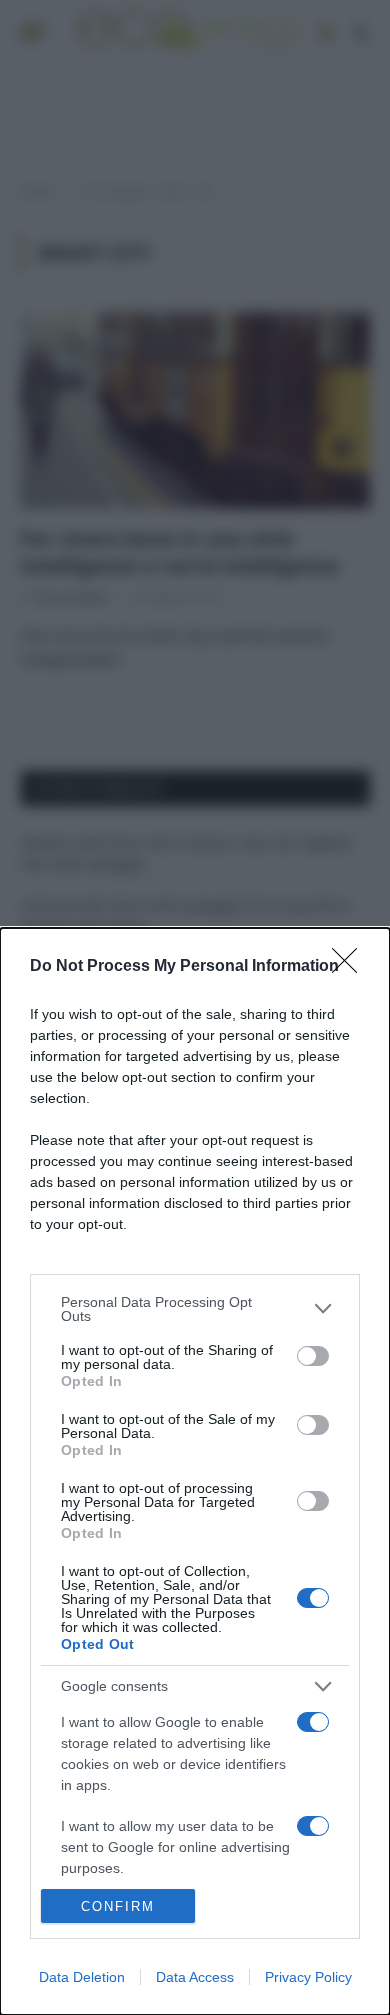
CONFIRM (118, 1906)
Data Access (195, 1977)
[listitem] (195, 1309)
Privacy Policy (308, 1977)
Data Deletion (82, 1977)
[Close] (351, 967)
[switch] (313, 1356)
